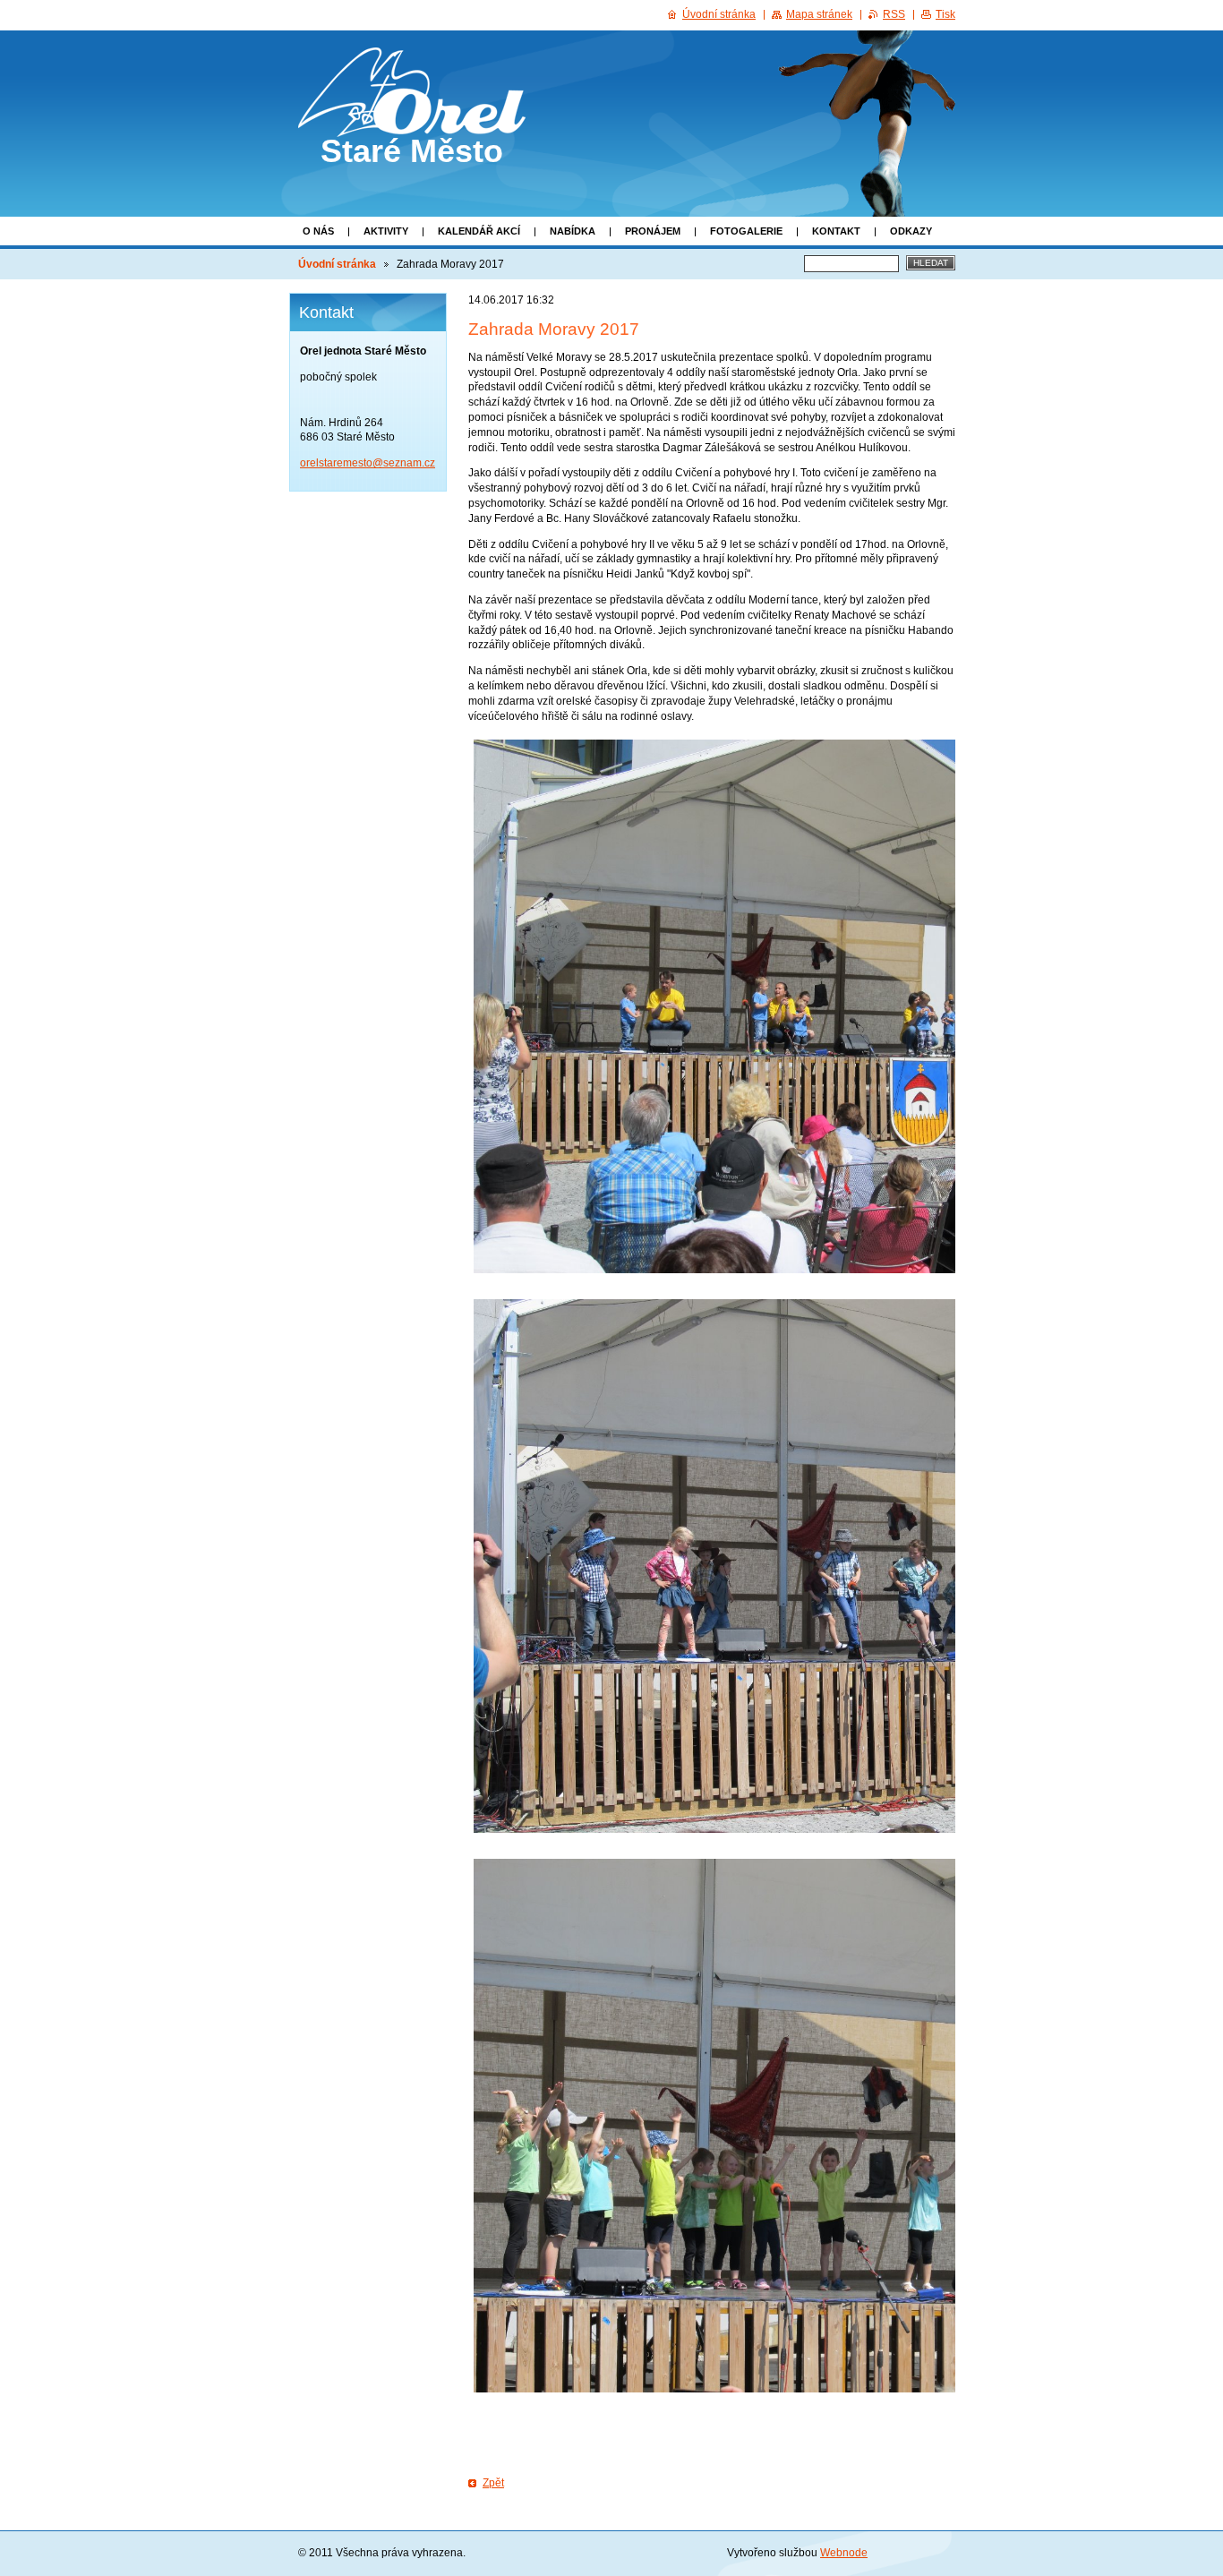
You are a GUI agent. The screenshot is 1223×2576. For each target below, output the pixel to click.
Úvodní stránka (337, 264)
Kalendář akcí (479, 231)
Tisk (945, 14)
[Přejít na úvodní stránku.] (412, 121)
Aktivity (386, 231)
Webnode (844, 2553)
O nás (318, 231)
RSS (894, 14)
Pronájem (653, 231)
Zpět (493, 2483)
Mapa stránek (819, 14)
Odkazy (911, 231)
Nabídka (573, 231)
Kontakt (836, 231)
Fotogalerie (746, 231)
